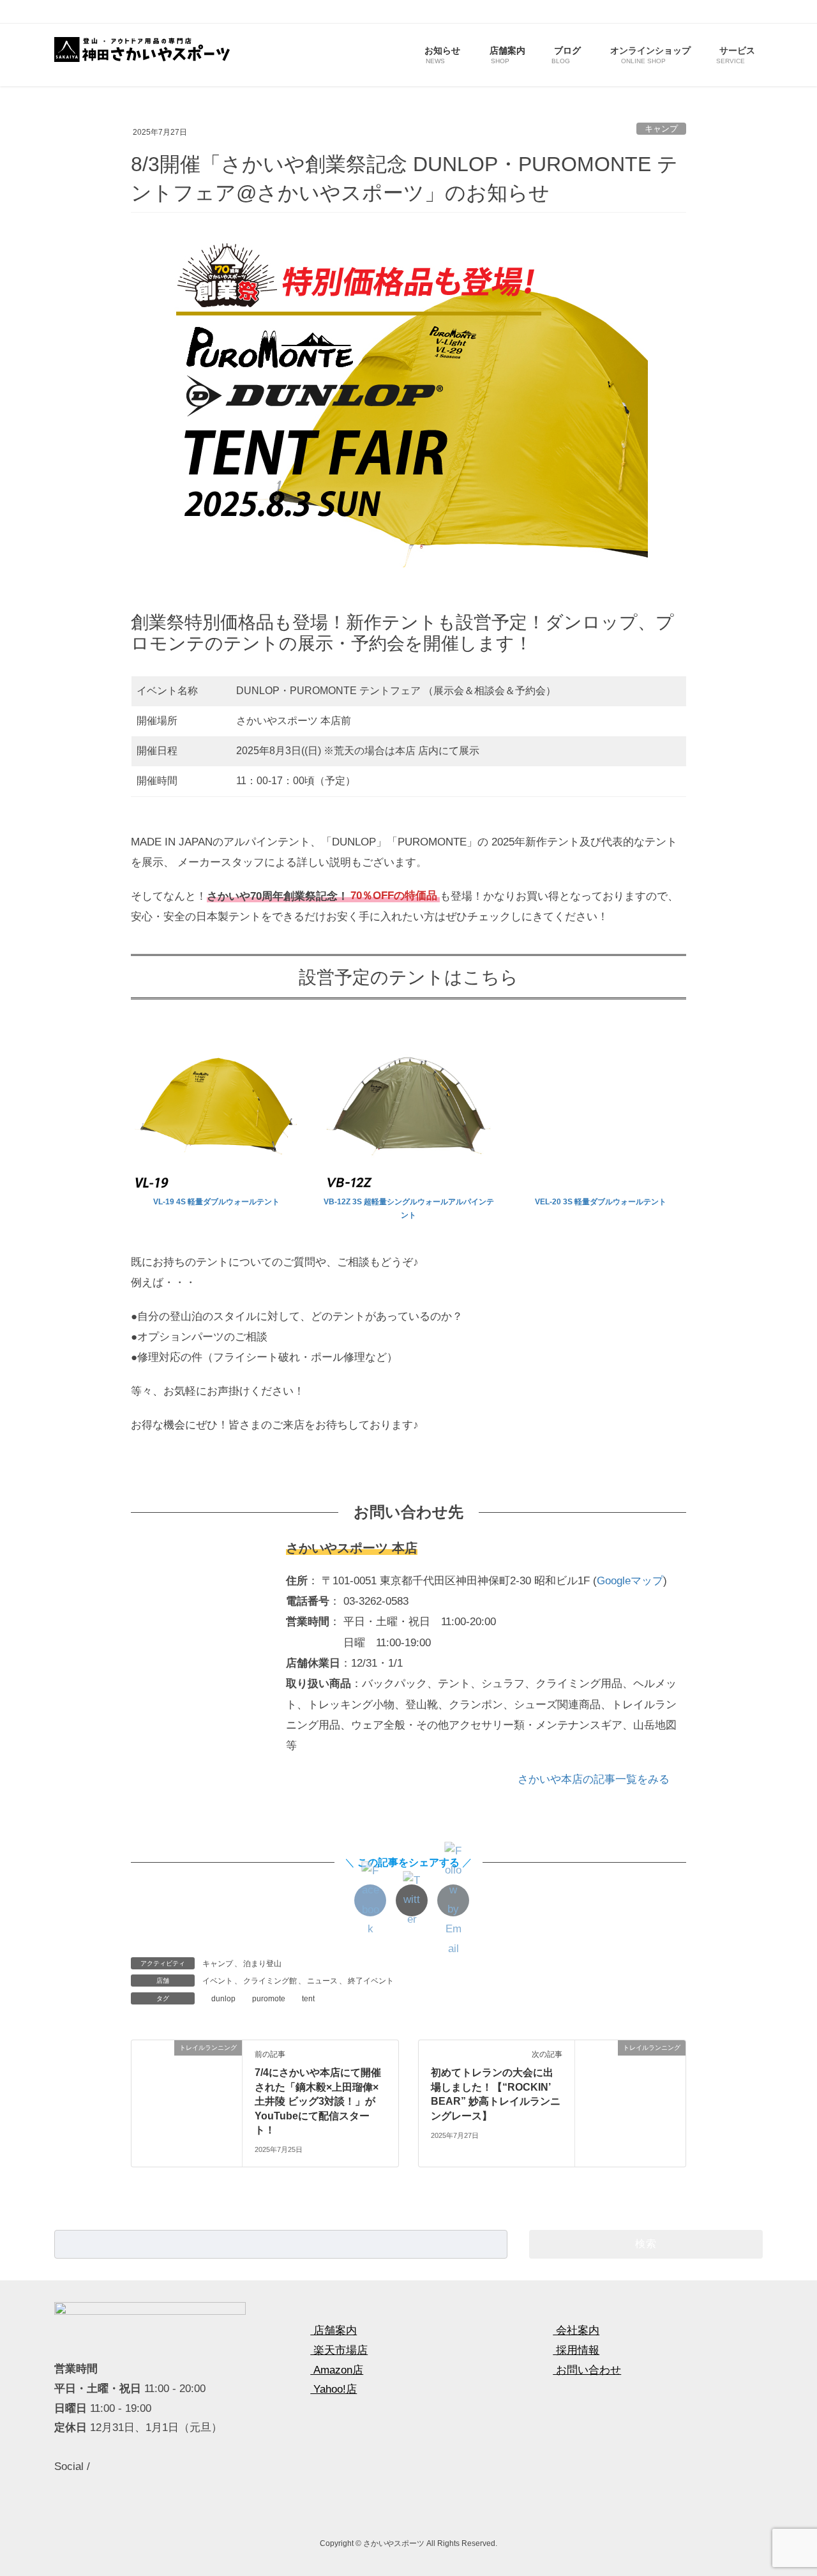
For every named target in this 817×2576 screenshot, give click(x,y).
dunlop (223, 1999)
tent (308, 1999)
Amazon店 (337, 2370)
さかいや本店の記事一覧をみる (595, 1779)
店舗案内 (334, 2330)
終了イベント (371, 1981)
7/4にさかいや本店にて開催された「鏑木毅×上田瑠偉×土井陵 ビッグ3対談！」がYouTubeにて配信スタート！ (318, 2101)
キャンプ (661, 129)
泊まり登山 (262, 1964)
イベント (218, 1981)
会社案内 (576, 2330)
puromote (269, 1999)
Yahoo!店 (334, 2389)
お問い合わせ (587, 2370)
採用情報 (576, 2350)
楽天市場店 (339, 2350)
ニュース (322, 1981)
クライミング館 (270, 1981)
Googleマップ (630, 1581)
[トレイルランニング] (187, 2088)
